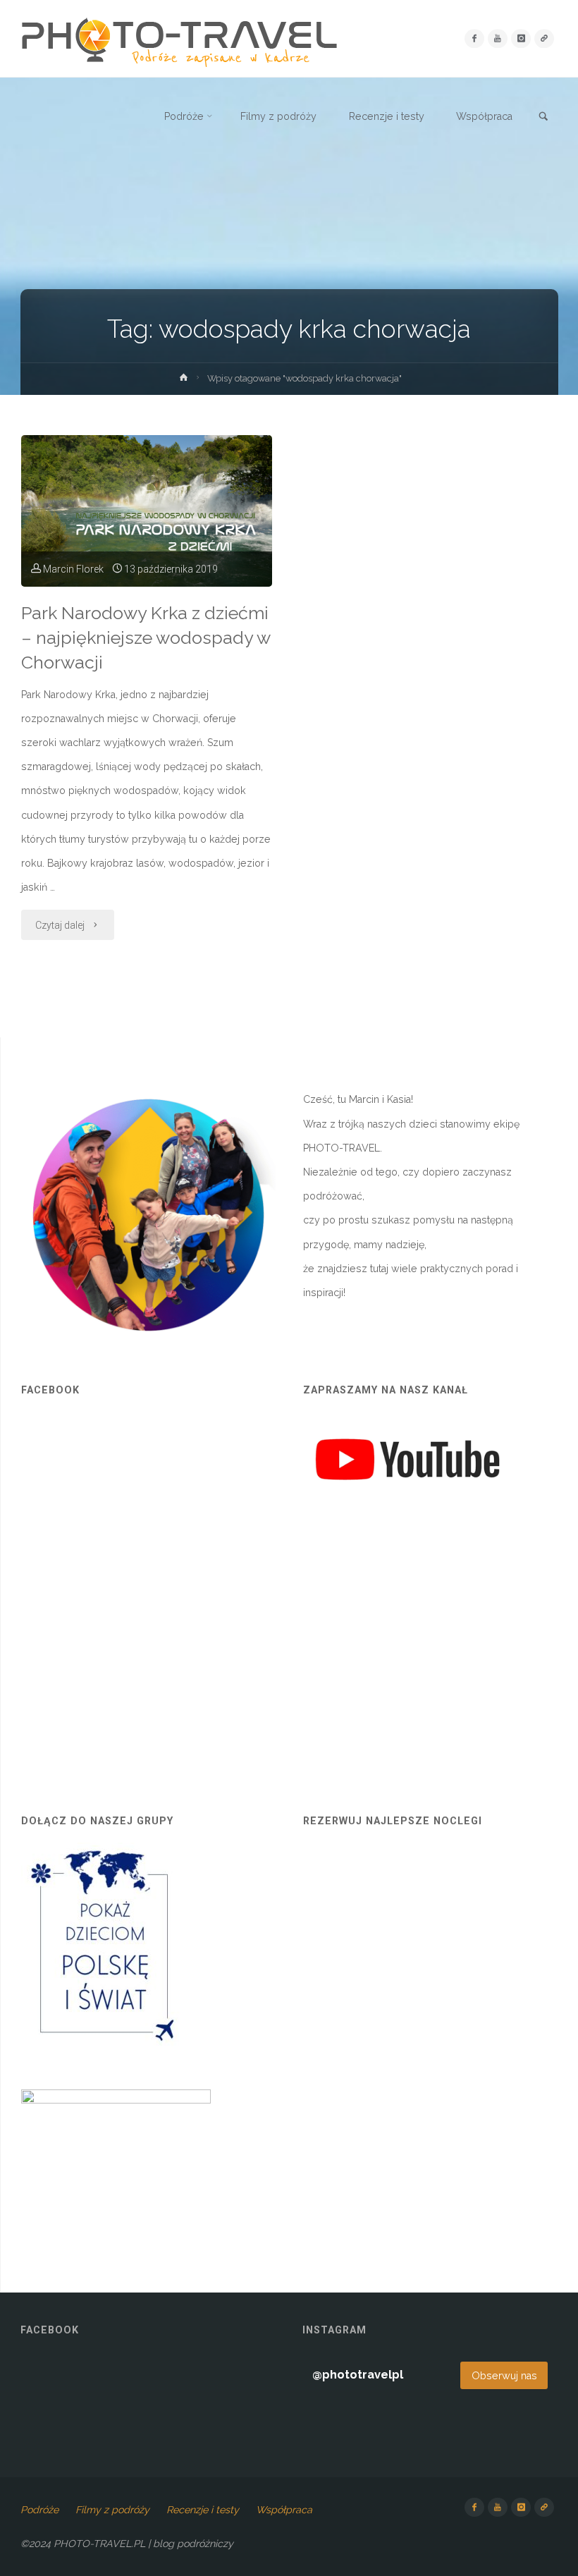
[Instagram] (521, 38)
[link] (543, 117)
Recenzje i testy (203, 2510)
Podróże (39, 2510)
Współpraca (284, 2510)
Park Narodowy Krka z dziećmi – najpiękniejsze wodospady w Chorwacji (146, 638)
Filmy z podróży (112, 2510)
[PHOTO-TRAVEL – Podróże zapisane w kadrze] (179, 39)
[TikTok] (544, 38)
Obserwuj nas (504, 2376)
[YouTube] (497, 38)
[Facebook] (474, 38)
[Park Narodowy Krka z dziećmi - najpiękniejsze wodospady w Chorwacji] (147, 511)
